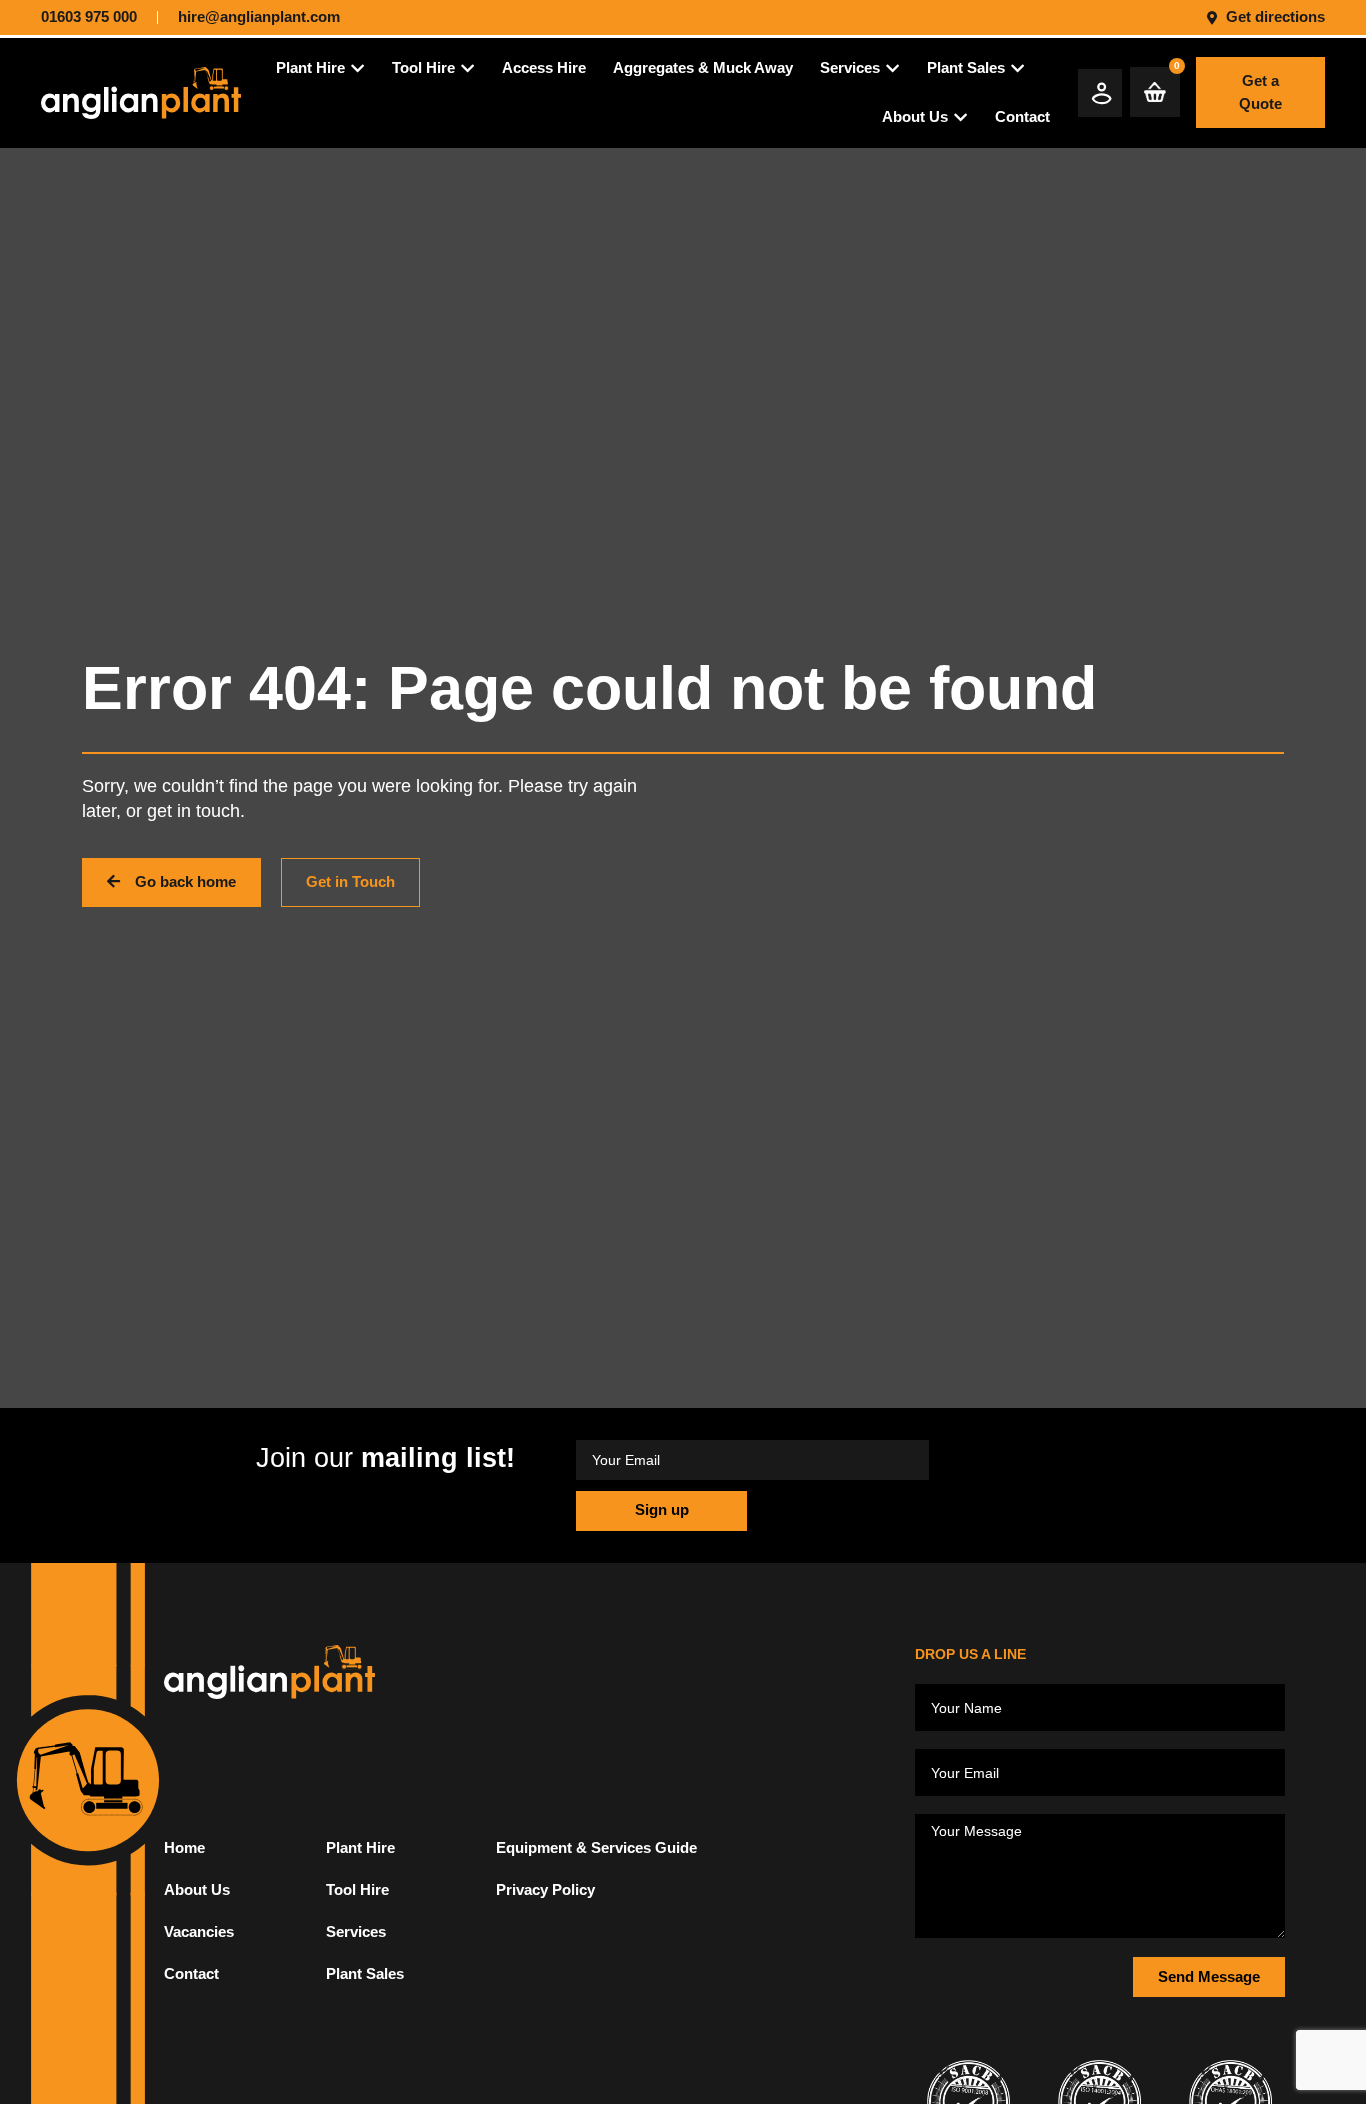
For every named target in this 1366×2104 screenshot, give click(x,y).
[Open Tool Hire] (467, 68)
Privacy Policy (545, 1889)
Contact (191, 1973)
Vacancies (199, 1931)
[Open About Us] (960, 117)
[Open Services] (892, 68)
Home (184, 1847)
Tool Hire (357, 1889)
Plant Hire (360, 1847)
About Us (197, 1889)
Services (356, 1931)
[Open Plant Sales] (1017, 68)
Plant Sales (365, 1973)
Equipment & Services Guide (596, 1847)
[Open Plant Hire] (357, 68)
